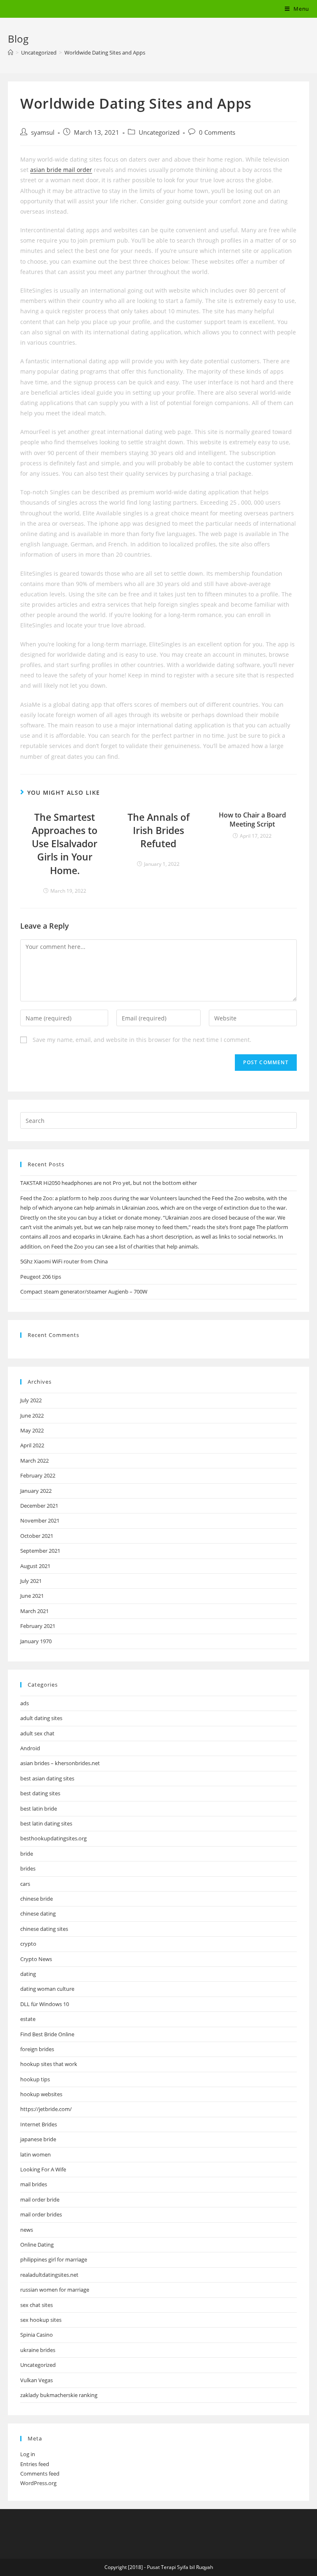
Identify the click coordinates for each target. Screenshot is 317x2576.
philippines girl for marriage (54, 2259)
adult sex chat (37, 1733)
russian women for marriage (55, 2290)
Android (30, 1748)
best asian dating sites (47, 1778)
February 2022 (38, 1475)
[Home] (11, 52)
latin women (35, 2154)
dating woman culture (47, 1989)
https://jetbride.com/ (46, 2109)
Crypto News (36, 1959)
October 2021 (37, 1536)
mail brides (34, 2184)
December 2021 (39, 1506)
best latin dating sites (46, 1823)
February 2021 (38, 1626)
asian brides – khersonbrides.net (60, 1763)
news (27, 2230)
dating (28, 1974)
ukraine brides (38, 2350)
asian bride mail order (61, 170)
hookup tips (35, 2079)
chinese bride (37, 1899)
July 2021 (31, 1581)
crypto (28, 1944)
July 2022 (31, 1400)
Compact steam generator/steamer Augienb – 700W (84, 1292)
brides (28, 1868)
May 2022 (32, 1430)
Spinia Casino (37, 2335)
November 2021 (40, 1520)
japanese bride (38, 2139)
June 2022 (32, 1415)
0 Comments (217, 132)
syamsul (43, 132)
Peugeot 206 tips (41, 1277)
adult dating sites (41, 1718)
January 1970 (36, 1641)
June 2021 (32, 1596)
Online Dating (37, 2245)
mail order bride (40, 2199)
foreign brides (37, 2049)
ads (25, 1703)
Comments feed (40, 2474)
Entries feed (35, 2464)
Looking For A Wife (43, 2169)
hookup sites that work (49, 2064)
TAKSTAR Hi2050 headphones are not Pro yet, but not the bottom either (109, 1183)
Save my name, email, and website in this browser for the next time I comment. (142, 1040)
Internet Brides (39, 2124)
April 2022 (32, 1445)
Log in (28, 2454)
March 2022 (34, 1461)
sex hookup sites (41, 2320)
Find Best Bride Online (47, 2034)
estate (28, 2019)
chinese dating (38, 1914)
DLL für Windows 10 (45, 2004)
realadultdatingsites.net (49, 2275)
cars (25, 1884)
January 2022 (36, 1491)
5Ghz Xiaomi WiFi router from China (64, 1261)
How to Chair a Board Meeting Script (252, 820)
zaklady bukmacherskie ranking (59, 2395)
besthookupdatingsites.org (53, 1838)
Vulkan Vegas (37, 2380)
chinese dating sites (44, 1929)
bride (27, 1854)
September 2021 (40, 1551)
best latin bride (39, 1809)
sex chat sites (37, 2305)
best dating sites (40, 1793)
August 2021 (35, 1566)
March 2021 (34, 1611)
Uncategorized (159, 132)
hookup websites (41, 2094)
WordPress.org (38, 2483)
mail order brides (41, 2214)
